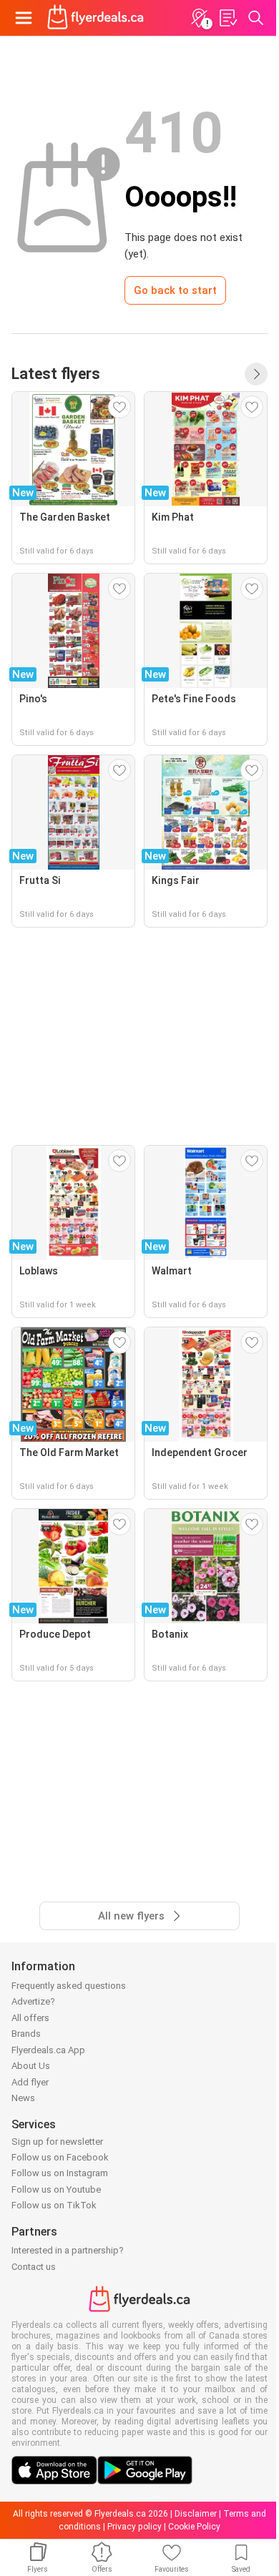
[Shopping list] (227, 18)
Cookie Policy (194, 2527)
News (23, 2098)
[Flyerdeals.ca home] (96, 18)
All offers (30, 2018)
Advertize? (33, 2001)
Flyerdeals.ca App (48, 2050)
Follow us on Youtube (56, 2189)
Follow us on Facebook (60, 2157)
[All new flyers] (256, 374)
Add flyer (30, 2082)
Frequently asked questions (69, 1986)
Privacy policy (134, 2527)
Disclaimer (196, 2514)
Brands (26, 2034)
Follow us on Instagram (60, 2173)
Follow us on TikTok (54, 2205)
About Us (31, 2066)
